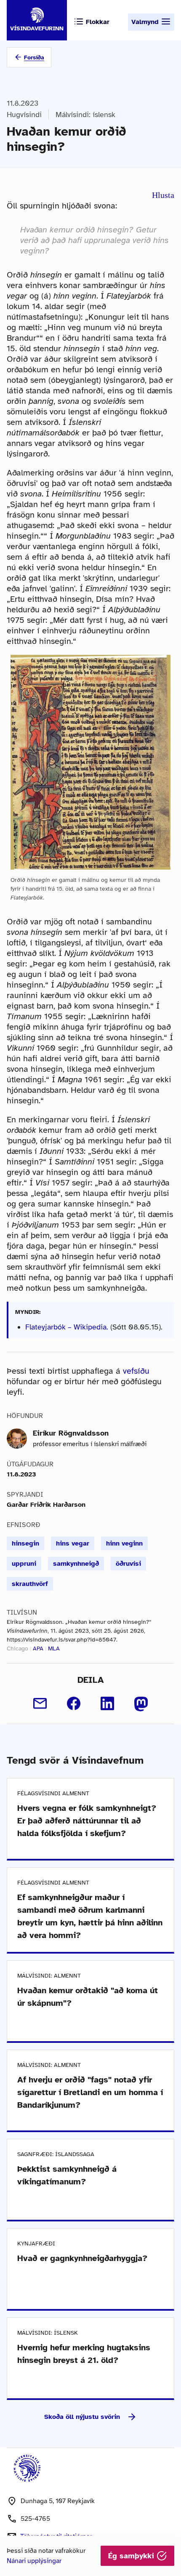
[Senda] (40, 1703)
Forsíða (34, 57)
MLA (54, 1648)
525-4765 (35, 2519)
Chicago (17, 1648)
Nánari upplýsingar (34, 2561)
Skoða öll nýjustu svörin (82, 2417)
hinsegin (25, 1543)
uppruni (24, 1564)
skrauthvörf (30, 1584)
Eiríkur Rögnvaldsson (71, 1433)
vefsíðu (136, 1371)
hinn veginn (124, 1543)
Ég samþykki (132, 2556)
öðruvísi (128, 1564)
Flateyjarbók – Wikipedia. (67, 1327)
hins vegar (73, 1543)
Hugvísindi (24, 115)
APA (38, 1648)
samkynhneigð (76, 1564)
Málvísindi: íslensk (85, 115)
